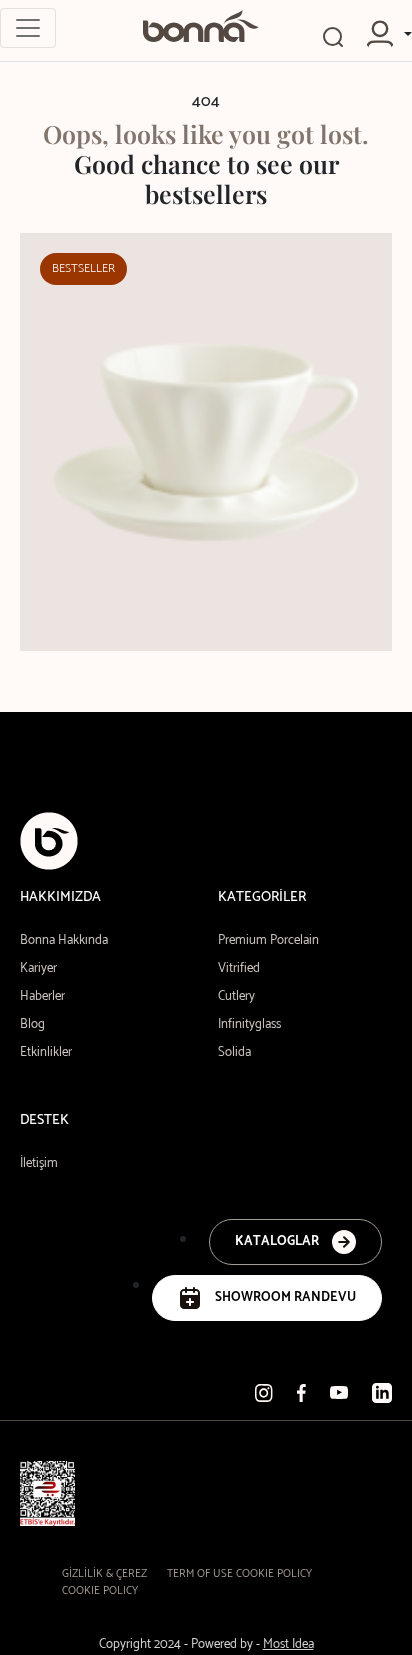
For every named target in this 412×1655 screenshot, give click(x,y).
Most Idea (288, 1644)
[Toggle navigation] (28, 28)
